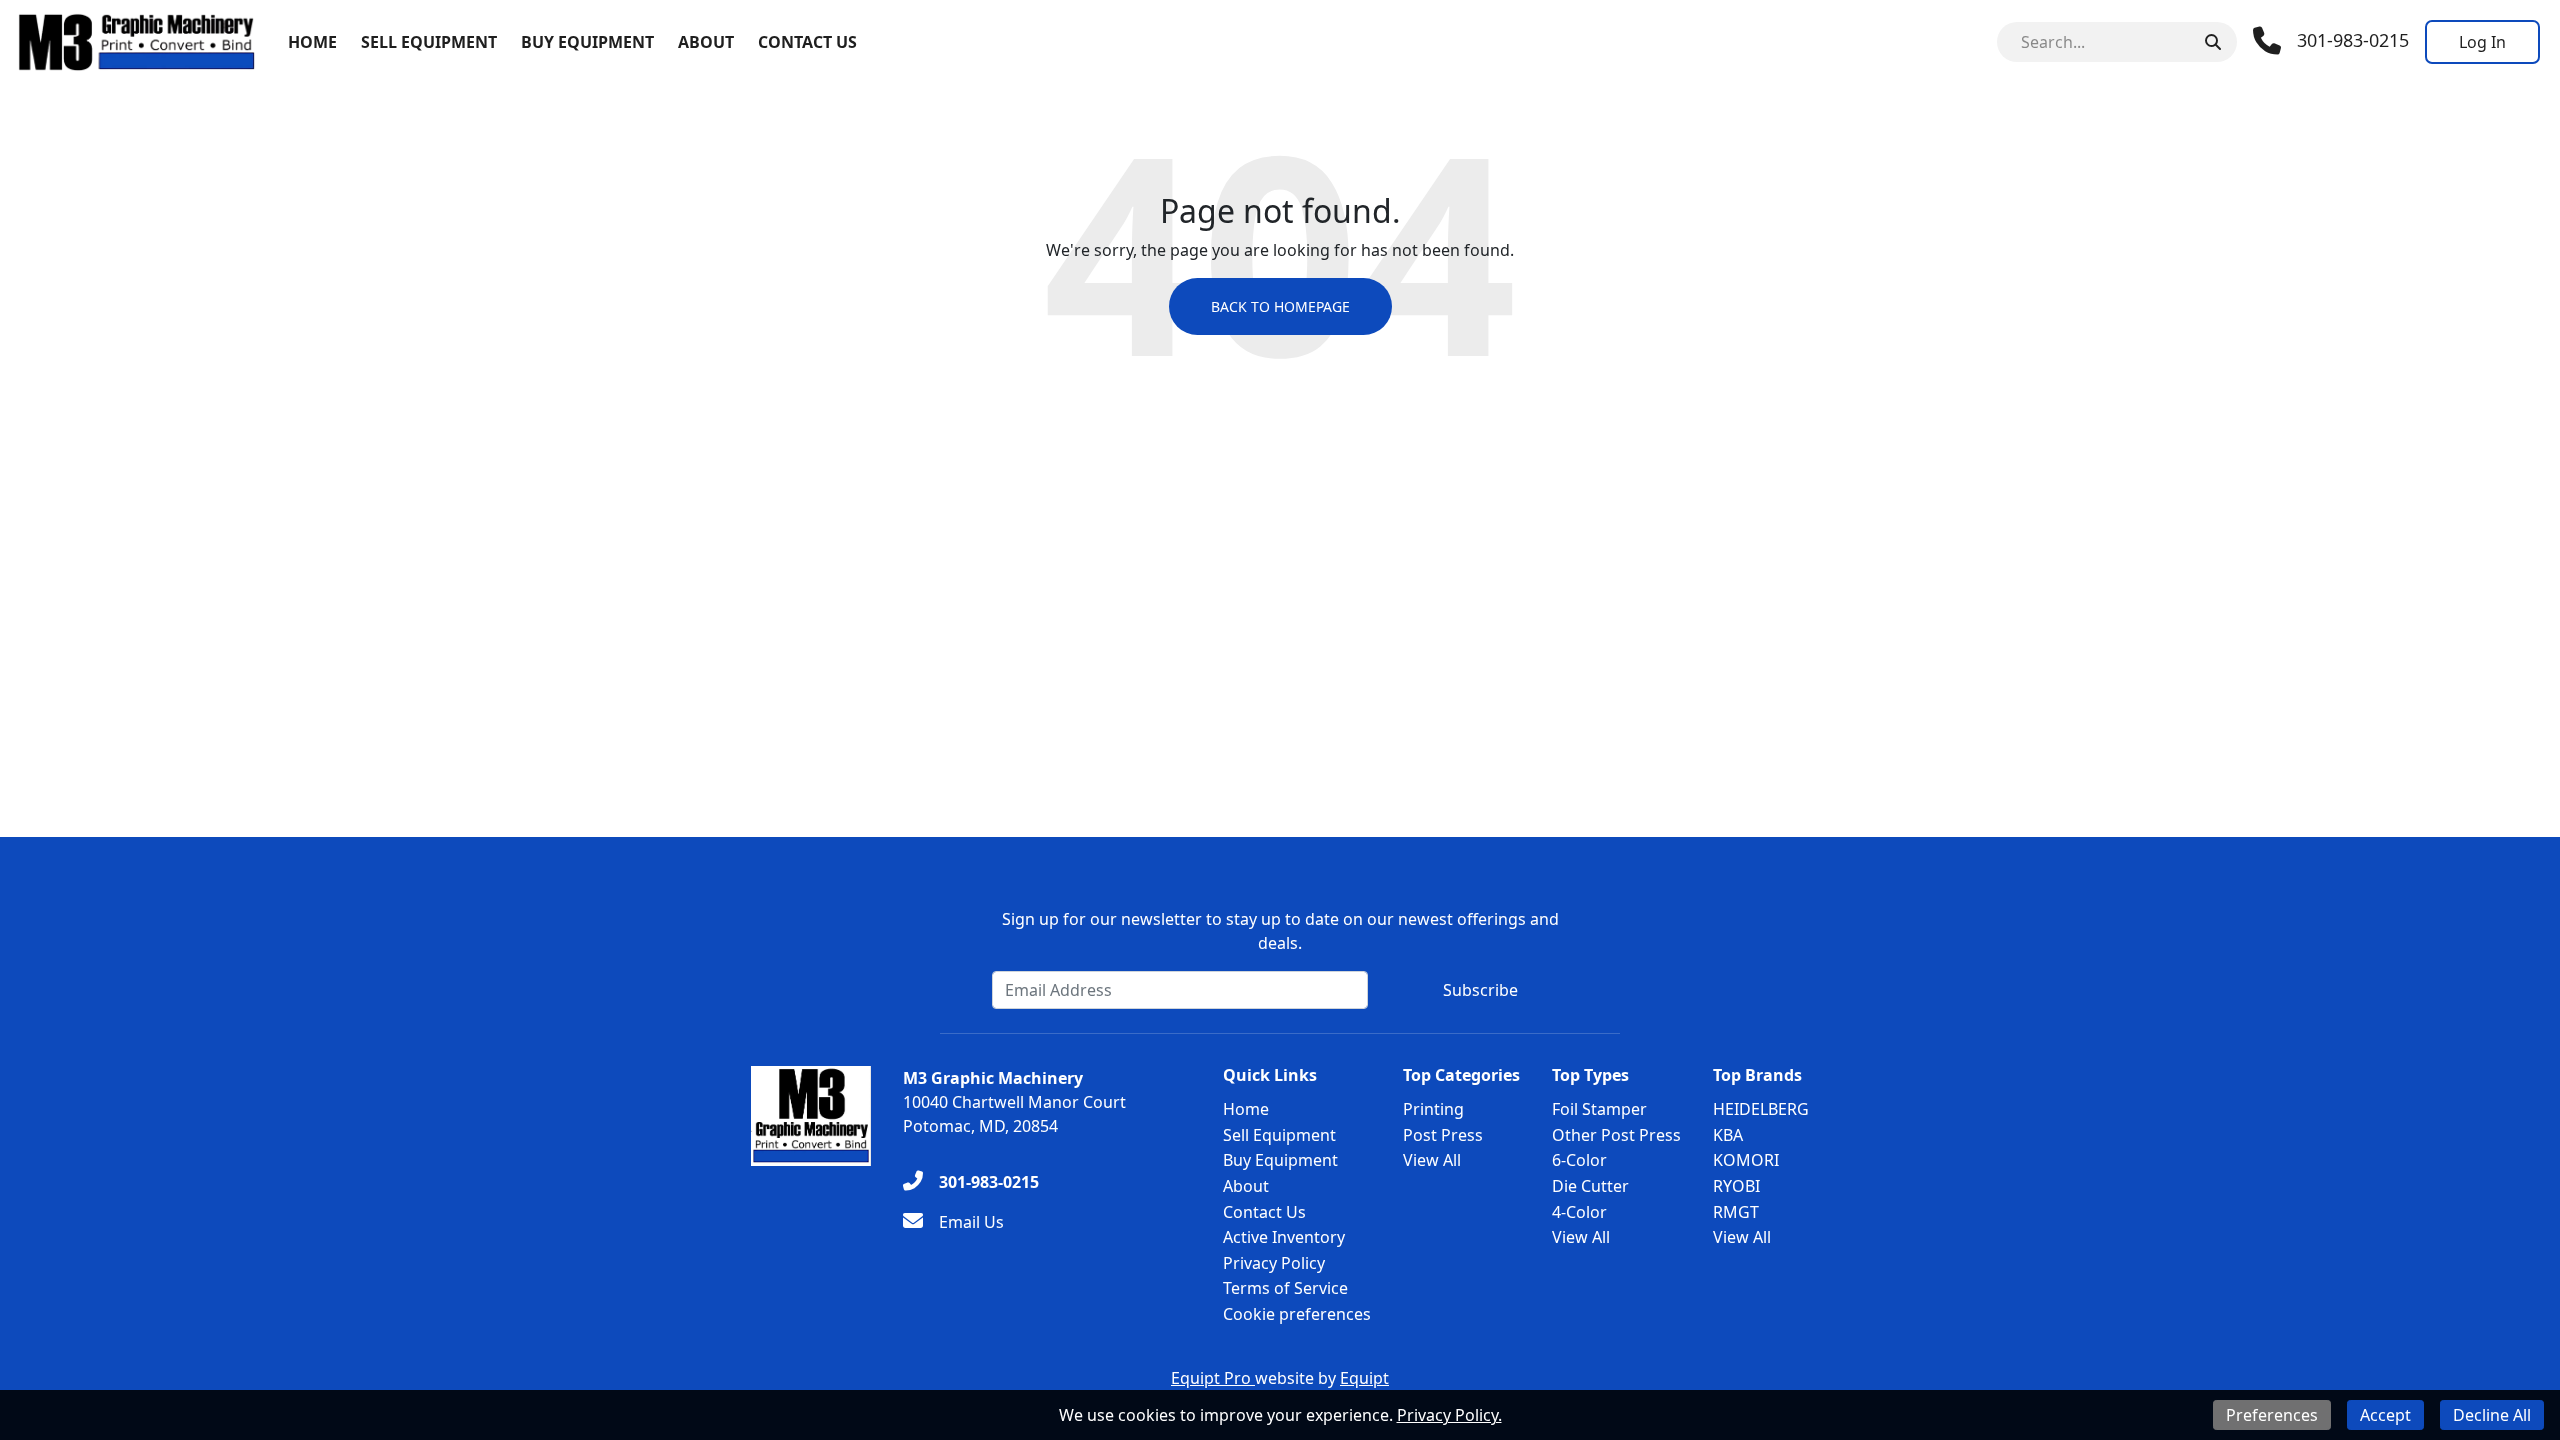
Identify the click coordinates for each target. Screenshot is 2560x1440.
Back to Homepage (1280, 306)
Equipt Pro (1213, 1378)
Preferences (2272, 1415)
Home (312, 42)
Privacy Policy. (1449, 1415)
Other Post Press (1616, 1135)
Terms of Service (1285, 1288)
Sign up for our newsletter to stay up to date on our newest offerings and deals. (1280, 931)
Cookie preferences (1297, 1314)
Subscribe (1480, 990)
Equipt (1364, 1378)
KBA (1728, 1135)
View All (1432, 1160)
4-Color (1579, 1212)
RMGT (1736, 1212)
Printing (1433, 1109)
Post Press (1443, 1135)
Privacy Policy (1274, 1263)
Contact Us (807, 42)
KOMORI (1746, 1160)
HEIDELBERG (1761, 1109)
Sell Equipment (429, 42)
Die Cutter (1590, 1186)
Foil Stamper (1599, 1109)
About (706, 42)
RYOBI (1736, 1186)
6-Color (1579, 1160)
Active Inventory (1284, 1237)
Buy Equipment (587, 42)
